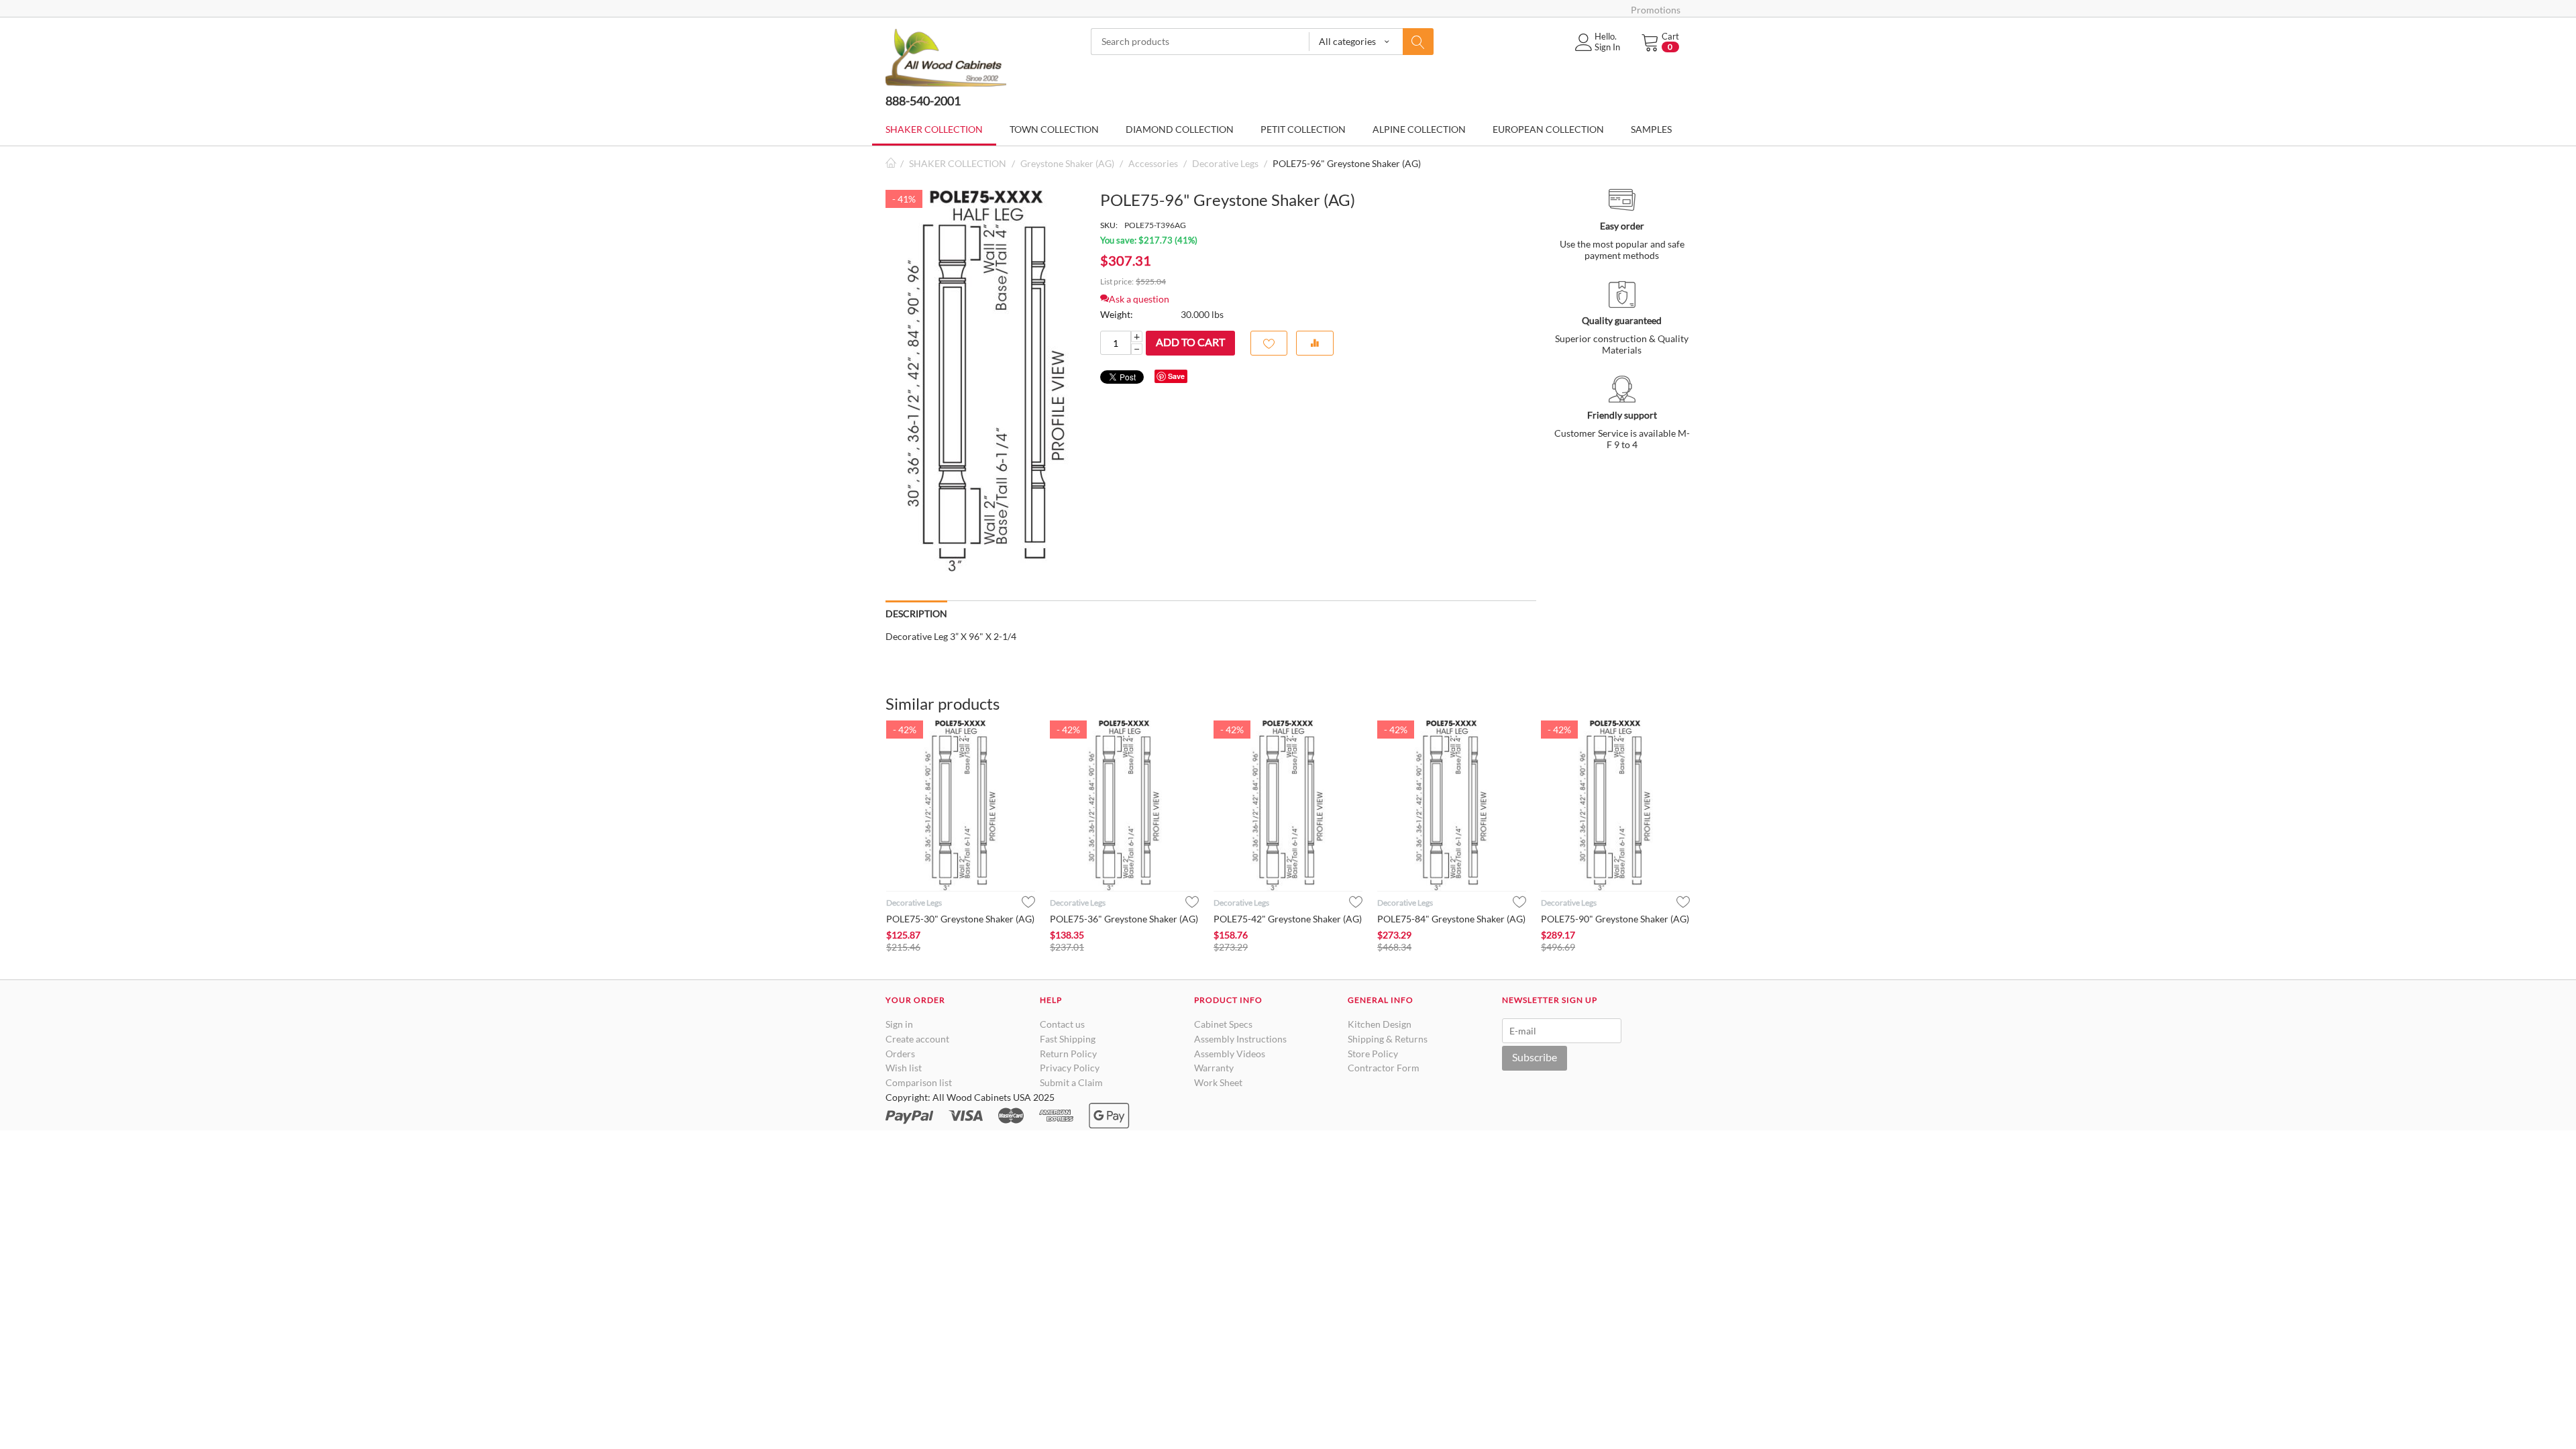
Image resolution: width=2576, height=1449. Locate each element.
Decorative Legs (1225, 163)
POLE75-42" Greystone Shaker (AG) (1288, 919)
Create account (917, 1039)
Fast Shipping (1068, 1039)
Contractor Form (1384, 1068)
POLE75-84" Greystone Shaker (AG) (1451, 919)
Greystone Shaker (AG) (1067, 163)
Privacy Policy (1070, 1068)
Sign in (899, 1024)
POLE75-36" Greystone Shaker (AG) (1124, 919)
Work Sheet (1218, 1082)
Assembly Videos (1230, 1054)
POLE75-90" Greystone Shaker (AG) (1615, 919)
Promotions (1656, 10)
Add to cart (1190, 342)
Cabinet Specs (1223, 1024)
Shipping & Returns (1388, 1039)
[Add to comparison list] (1315, 343)
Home (891, 163)
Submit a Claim (1071, 1082)
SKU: (1109, 225)
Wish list (904, 1068)
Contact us (1062, 1024)
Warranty (1214, 1068)
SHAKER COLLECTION (958, 163)
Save (1176, 376)
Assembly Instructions (1240, 1039)
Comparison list (919, 1082)
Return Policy (1068, 1054)
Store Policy (1373, 1054)
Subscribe (1535, 1057)
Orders (900, 1054)
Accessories (1153, 163)
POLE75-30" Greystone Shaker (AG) (960, 919)
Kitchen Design (1380, 1024)
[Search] (1418, 42)
